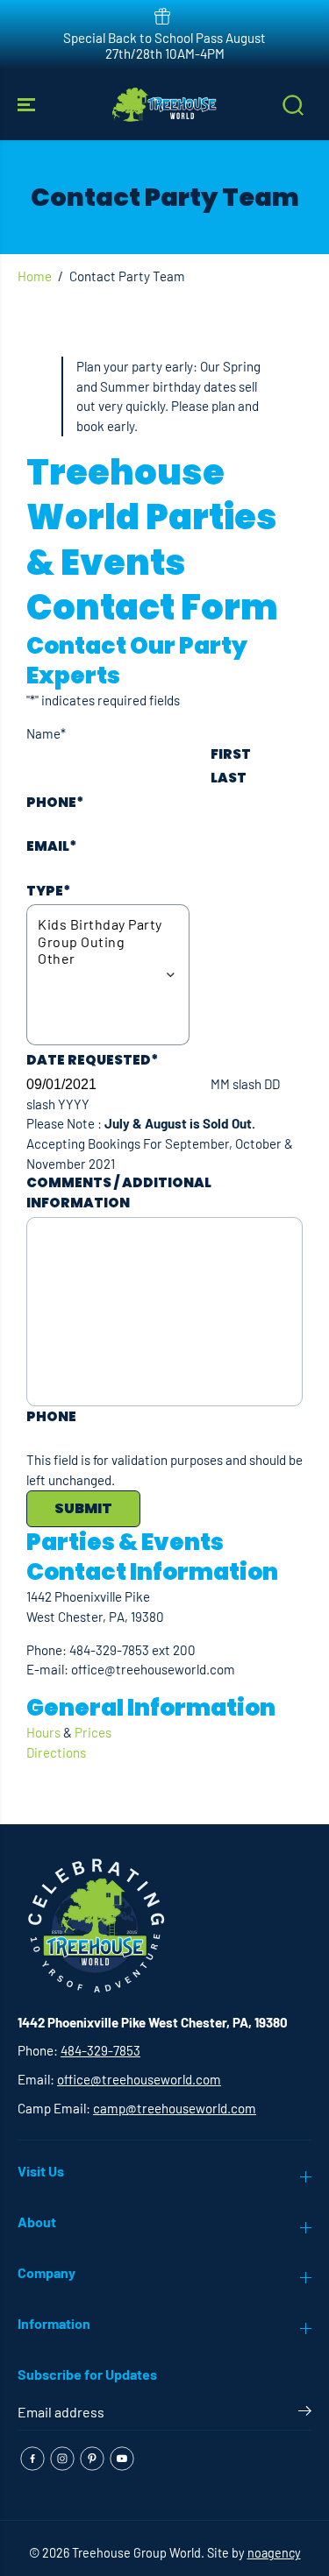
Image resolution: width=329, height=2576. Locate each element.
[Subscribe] (305, 2414)
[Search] (293, 105)
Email (51, 846)
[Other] (100, 958)
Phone (55, 802)
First (231, 754)
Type (48, 891)
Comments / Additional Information (119, 1192)
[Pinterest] (92, 2459)
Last (229, 778)
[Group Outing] (100, 941)
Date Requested (92, 1060)
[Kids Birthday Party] (100, 924)
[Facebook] (32, 2459)
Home (35, 276)
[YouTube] (122, 2459)
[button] (28, 105)
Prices (93, 1732)
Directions (56, 1752)
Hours (43, 1732)
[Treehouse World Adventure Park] (164, 105)
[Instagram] (62, 2459)
